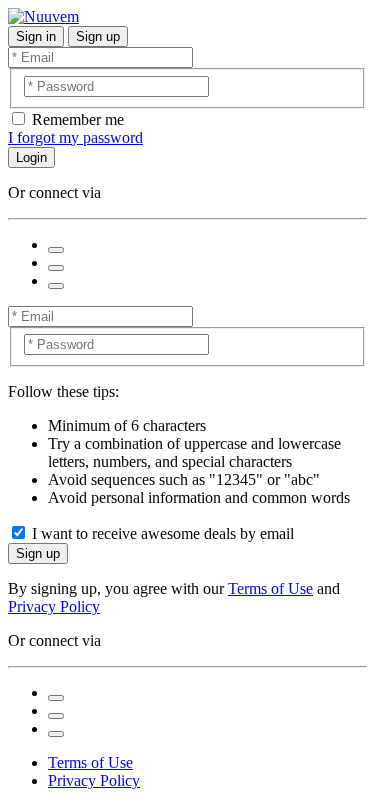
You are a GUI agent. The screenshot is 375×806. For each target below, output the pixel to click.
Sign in (36, 36)
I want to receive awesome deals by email (163, 533)
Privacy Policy (54, 606)
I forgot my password (75, 137)
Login (31, 157)
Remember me (78, 119)
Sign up (98, 36)
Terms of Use (270, 588)
